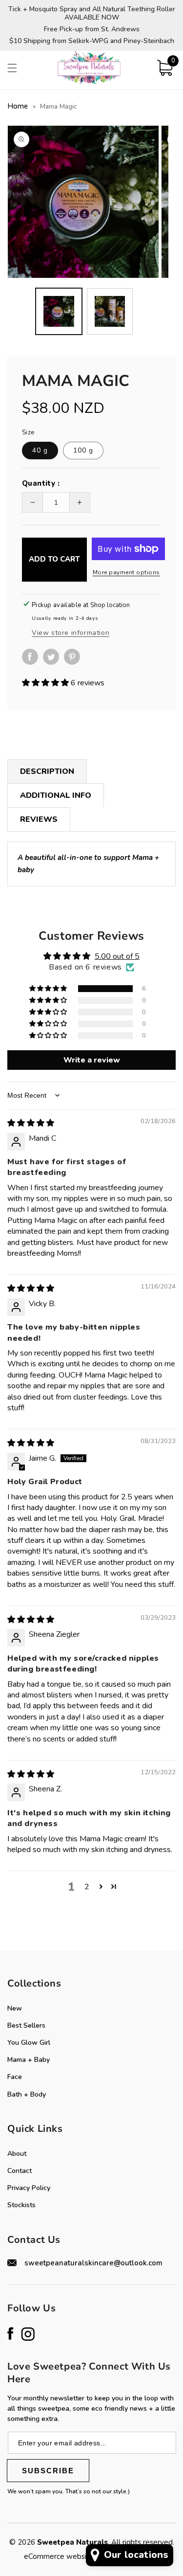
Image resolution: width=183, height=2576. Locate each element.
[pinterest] (74, 662)
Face (15, 2077)
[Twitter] (53, 657)
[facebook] (32, 662)
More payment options (126, 572)
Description (47, 771)
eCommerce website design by (76, 2556)
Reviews (39, 819)
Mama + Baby (29, 2060)
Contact (20, 2171)
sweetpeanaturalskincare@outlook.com (93, 2263)
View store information (71, 633)
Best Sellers (26, 2025)
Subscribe (48, 2471)
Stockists (21, 2205)
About (17, 2154)
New (15, 2008)
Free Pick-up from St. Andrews (92, 30)
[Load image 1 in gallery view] (59, 311)
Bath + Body (27, 2094)
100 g (83, 450)
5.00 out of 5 (117, 956)
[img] (31, 1123)
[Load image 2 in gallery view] (110, 311)
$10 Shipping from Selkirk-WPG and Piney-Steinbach (92, 41)
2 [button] (87, 1887)
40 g (40, 450)
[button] (12, 68)
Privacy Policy (29, 2188)
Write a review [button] (92, 1060)
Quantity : (41, 483)
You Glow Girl (29, 2043)
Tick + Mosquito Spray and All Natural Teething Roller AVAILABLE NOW (92, 14)
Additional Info (56, 795)
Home (18, 106)
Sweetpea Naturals (72, 2542)
